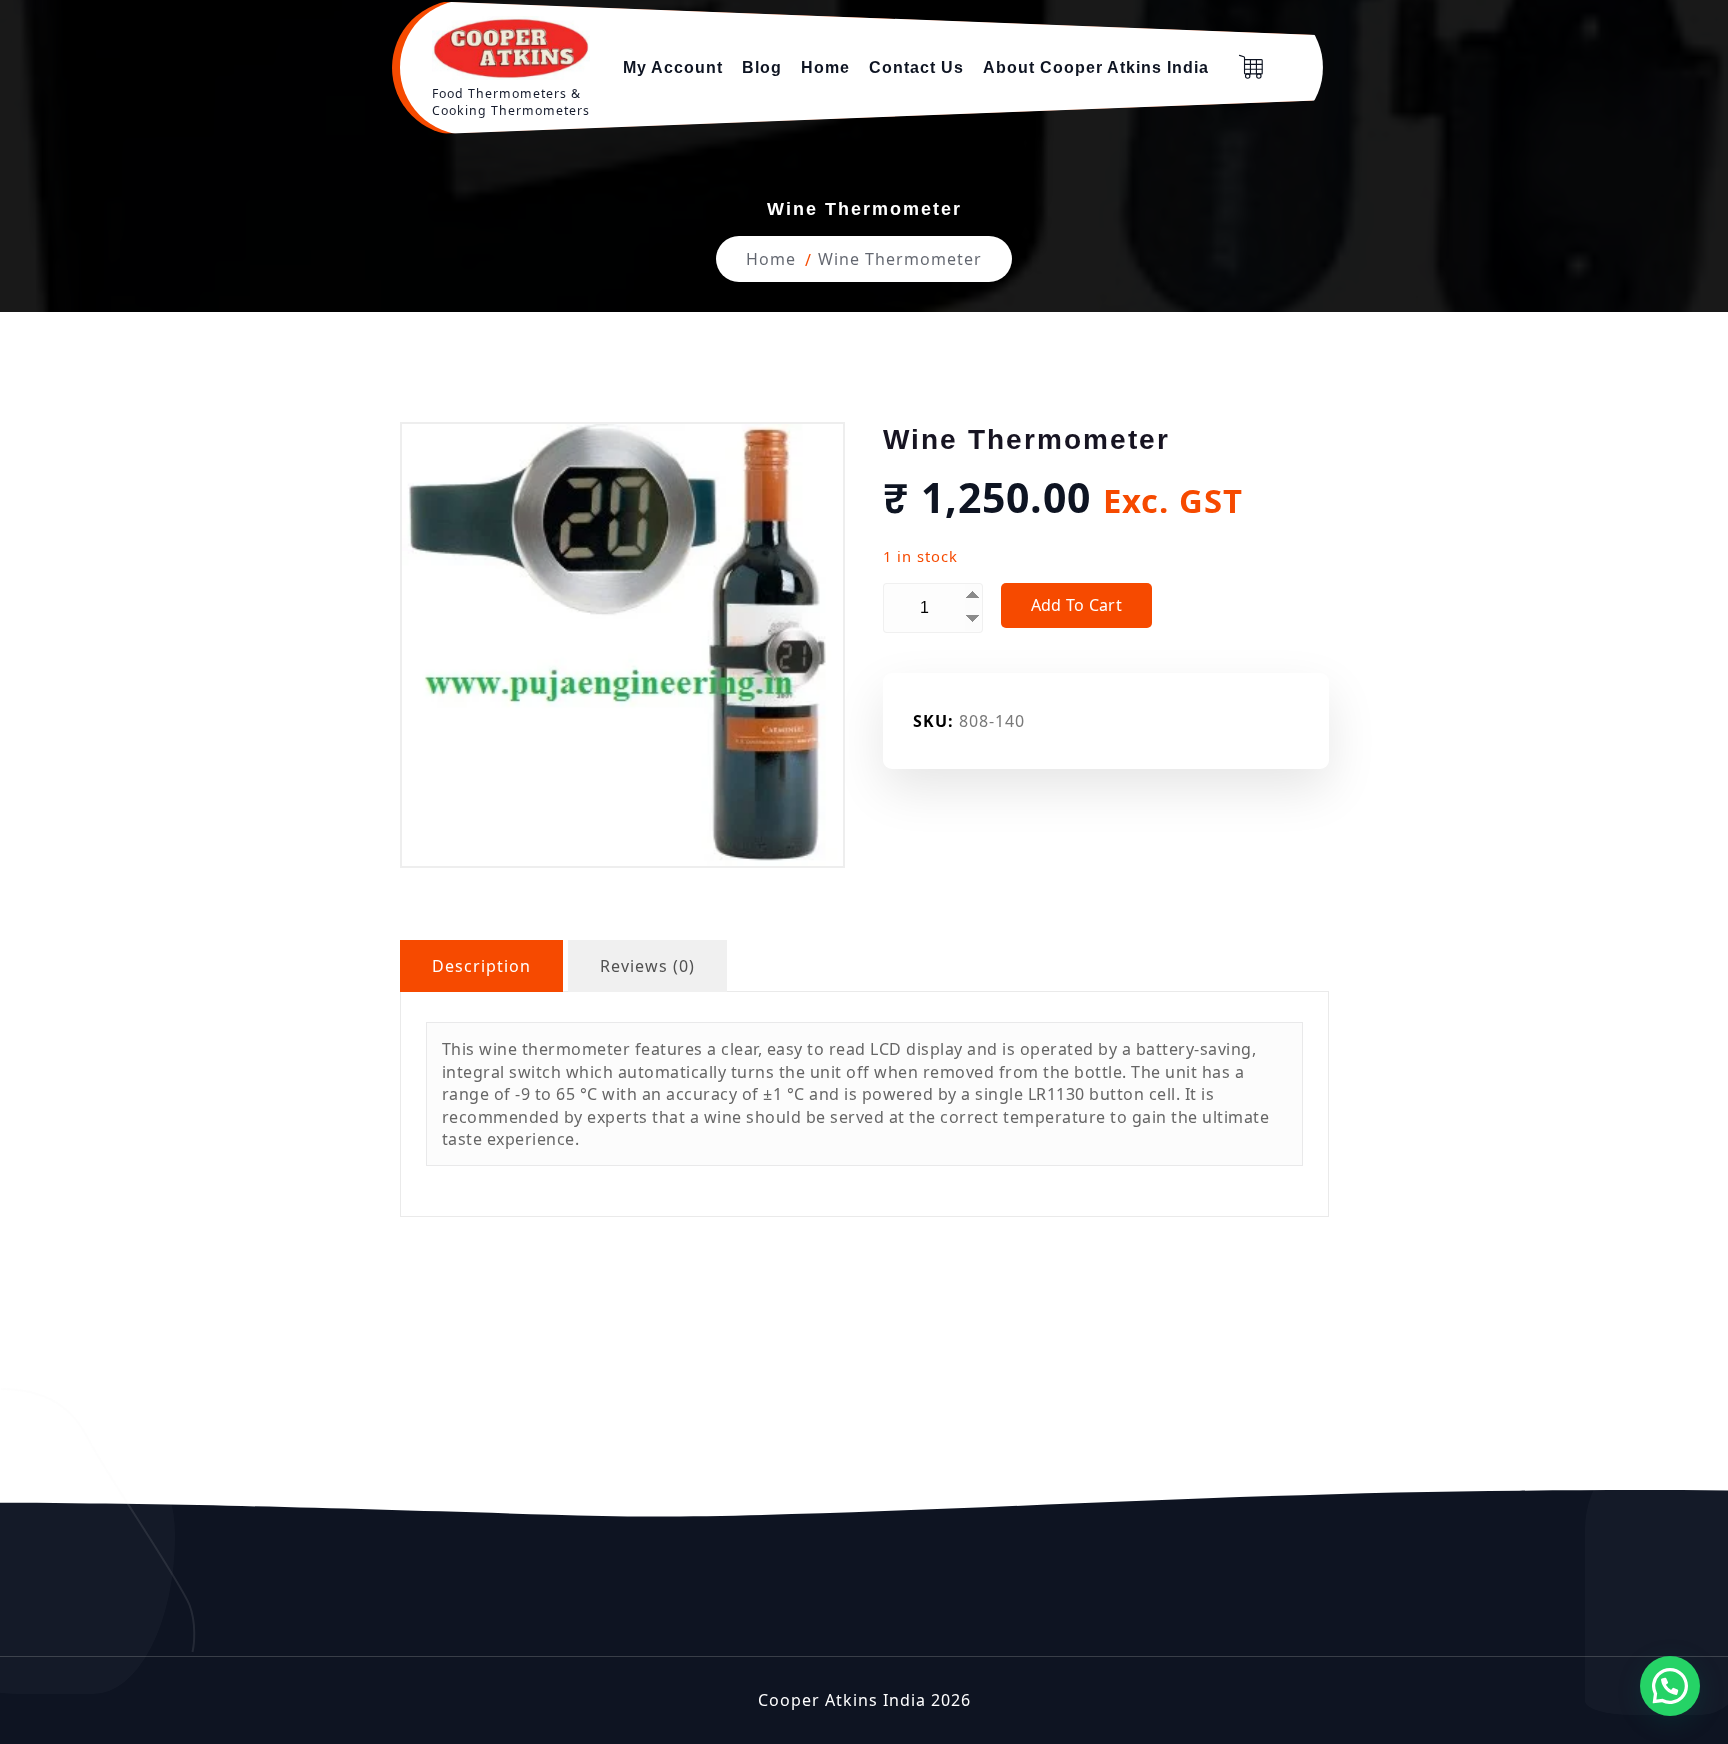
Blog (762, 67)
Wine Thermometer (900, 259)
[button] (1670, 1686)
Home (825, 67)
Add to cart (1076, 605)
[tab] (481, 966)
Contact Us (916, 67)
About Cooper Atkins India (1096, 67)
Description (481, 966)
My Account (673, 67)
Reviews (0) (647, 966)
